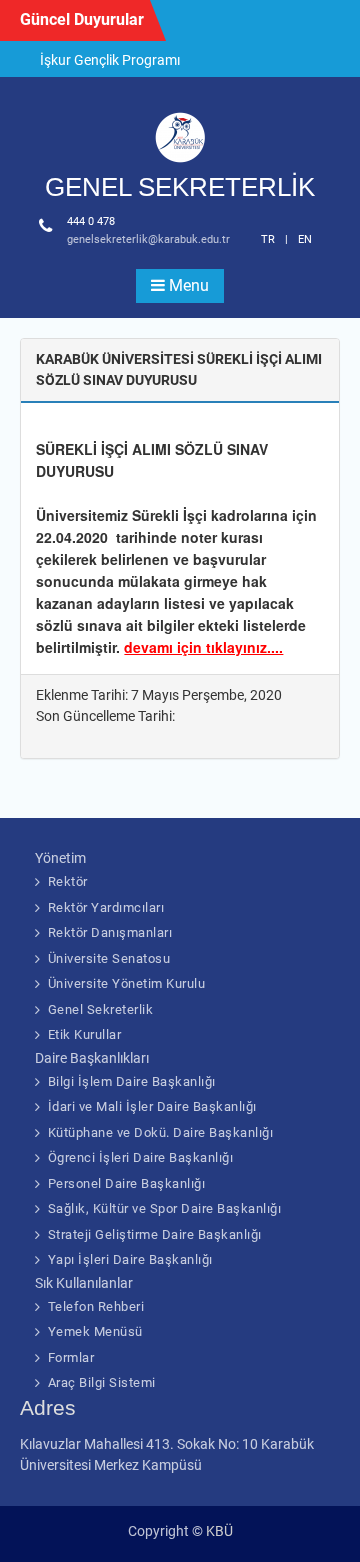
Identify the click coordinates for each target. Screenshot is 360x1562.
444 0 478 (91, 221)
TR (268, 239)
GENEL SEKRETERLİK (180, 187)
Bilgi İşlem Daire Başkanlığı (132, 1081)
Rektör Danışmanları (110, 932)
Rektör (68, 881)
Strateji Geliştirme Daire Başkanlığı (155, 1234)
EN (305, 239)
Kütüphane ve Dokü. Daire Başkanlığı (161, 1132)
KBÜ (219, 1531)
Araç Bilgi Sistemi (102, 1382)
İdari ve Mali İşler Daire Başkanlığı (152, 1106)
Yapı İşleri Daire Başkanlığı (130, 1259)
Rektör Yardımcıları (106, 907)
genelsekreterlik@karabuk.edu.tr (148, 239)
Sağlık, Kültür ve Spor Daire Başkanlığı (165, 1208)
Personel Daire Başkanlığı (127, 1183)
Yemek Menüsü (95, 1331)
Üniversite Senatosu (109, 958)
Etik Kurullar (85, 1034)
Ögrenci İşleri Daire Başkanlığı (141, 1157)
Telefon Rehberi (96, 1306)
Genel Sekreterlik (101, 1009)
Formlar (71, 1357)
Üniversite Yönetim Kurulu (127, 983)
